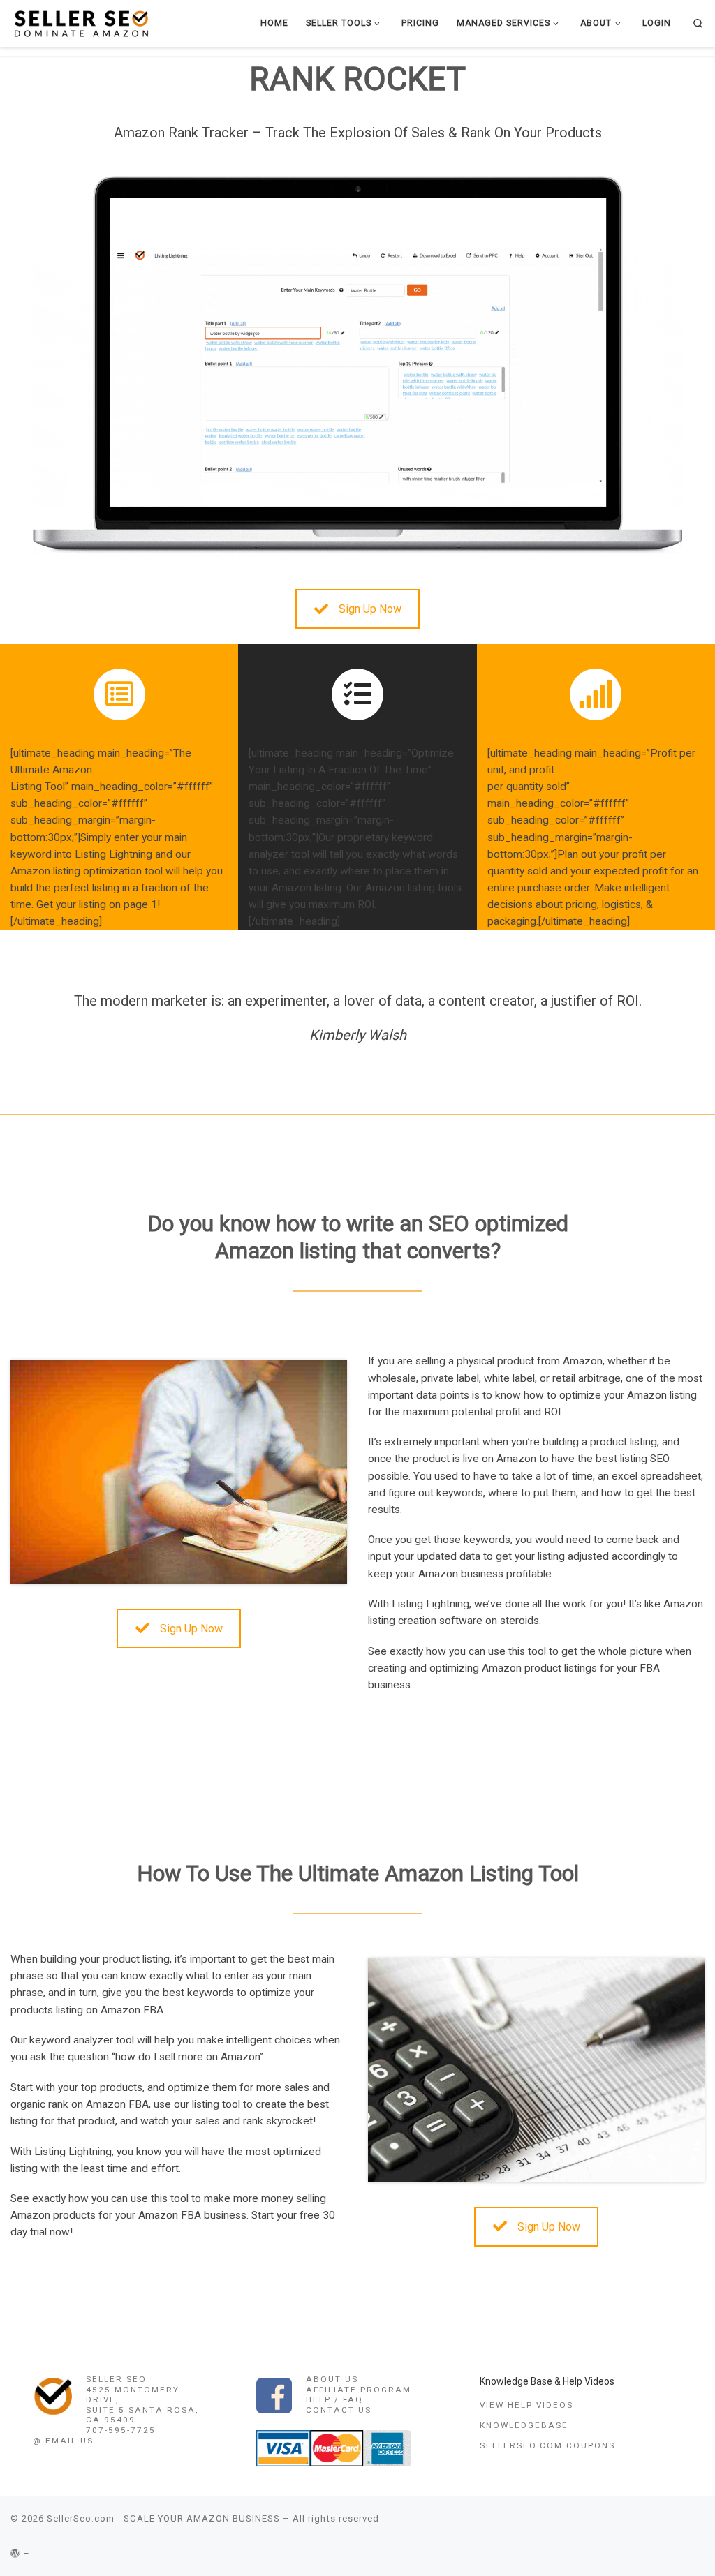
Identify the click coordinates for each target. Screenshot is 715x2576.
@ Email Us (63, 2441)
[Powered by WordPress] (15, 2553)
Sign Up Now (370, 609)
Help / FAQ (334, 2399)
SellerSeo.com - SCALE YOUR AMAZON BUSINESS (163, 2518)
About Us (332, 2379)
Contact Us (339, 2410)
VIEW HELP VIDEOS (526, 2405)
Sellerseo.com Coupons (547, 2445)
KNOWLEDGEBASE (524, 2425)
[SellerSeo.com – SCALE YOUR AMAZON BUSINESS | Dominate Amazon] (80, 23)
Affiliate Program (359, 2390)
